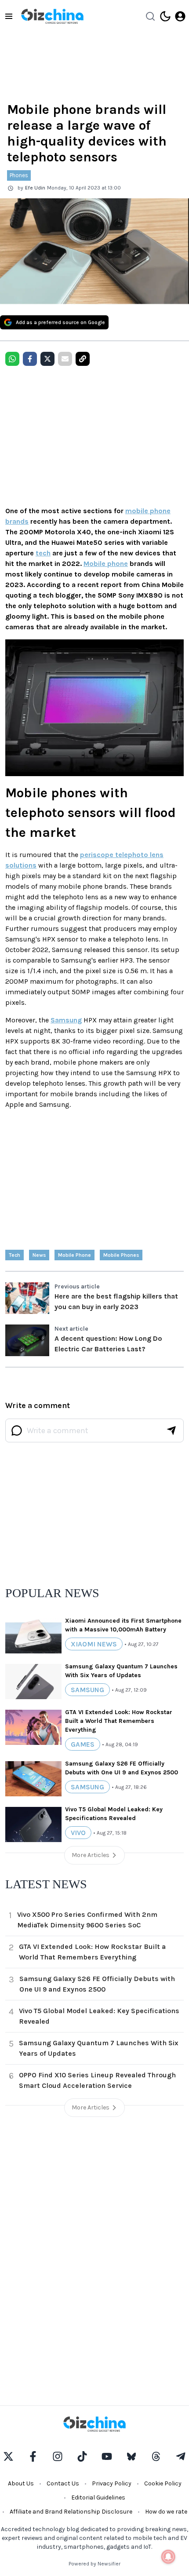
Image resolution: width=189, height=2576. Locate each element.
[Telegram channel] (181, 2456)
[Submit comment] (171, 1430)
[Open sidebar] (9, 16)
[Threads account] (156, 2456)
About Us (21, 2483)
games (83, 1744)
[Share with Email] (65, 359)
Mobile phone (106, 564)
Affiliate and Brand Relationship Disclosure (71, 2512)
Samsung (66, 1020)
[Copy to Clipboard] (83, 359)
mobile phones (121, 1255)
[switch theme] (165, 16)
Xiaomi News (94, 1644)
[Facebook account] (33, 2456)
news (39, 1255)
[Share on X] (47, 359)
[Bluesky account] (131, 2456)
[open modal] (180, 16)
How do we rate (166, 2512)
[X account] (8, 2456)
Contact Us (63, 2483)
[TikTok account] (82, 2456)
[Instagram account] (58, 2456)
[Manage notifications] (168, 2557)
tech (43, 553)
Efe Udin (35, 188)
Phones (19, 175)
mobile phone (75, 1255)
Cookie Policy (163, 2483)
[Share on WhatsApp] (12, 359)
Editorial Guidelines (98, 2498)
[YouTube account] (107, 2456)
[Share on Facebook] (30, 359)
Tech (15, 1255)
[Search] (150, 16)
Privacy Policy (112, 2483)
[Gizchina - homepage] (52, 16)
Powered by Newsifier (94, 2564)
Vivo (78, 1833)
